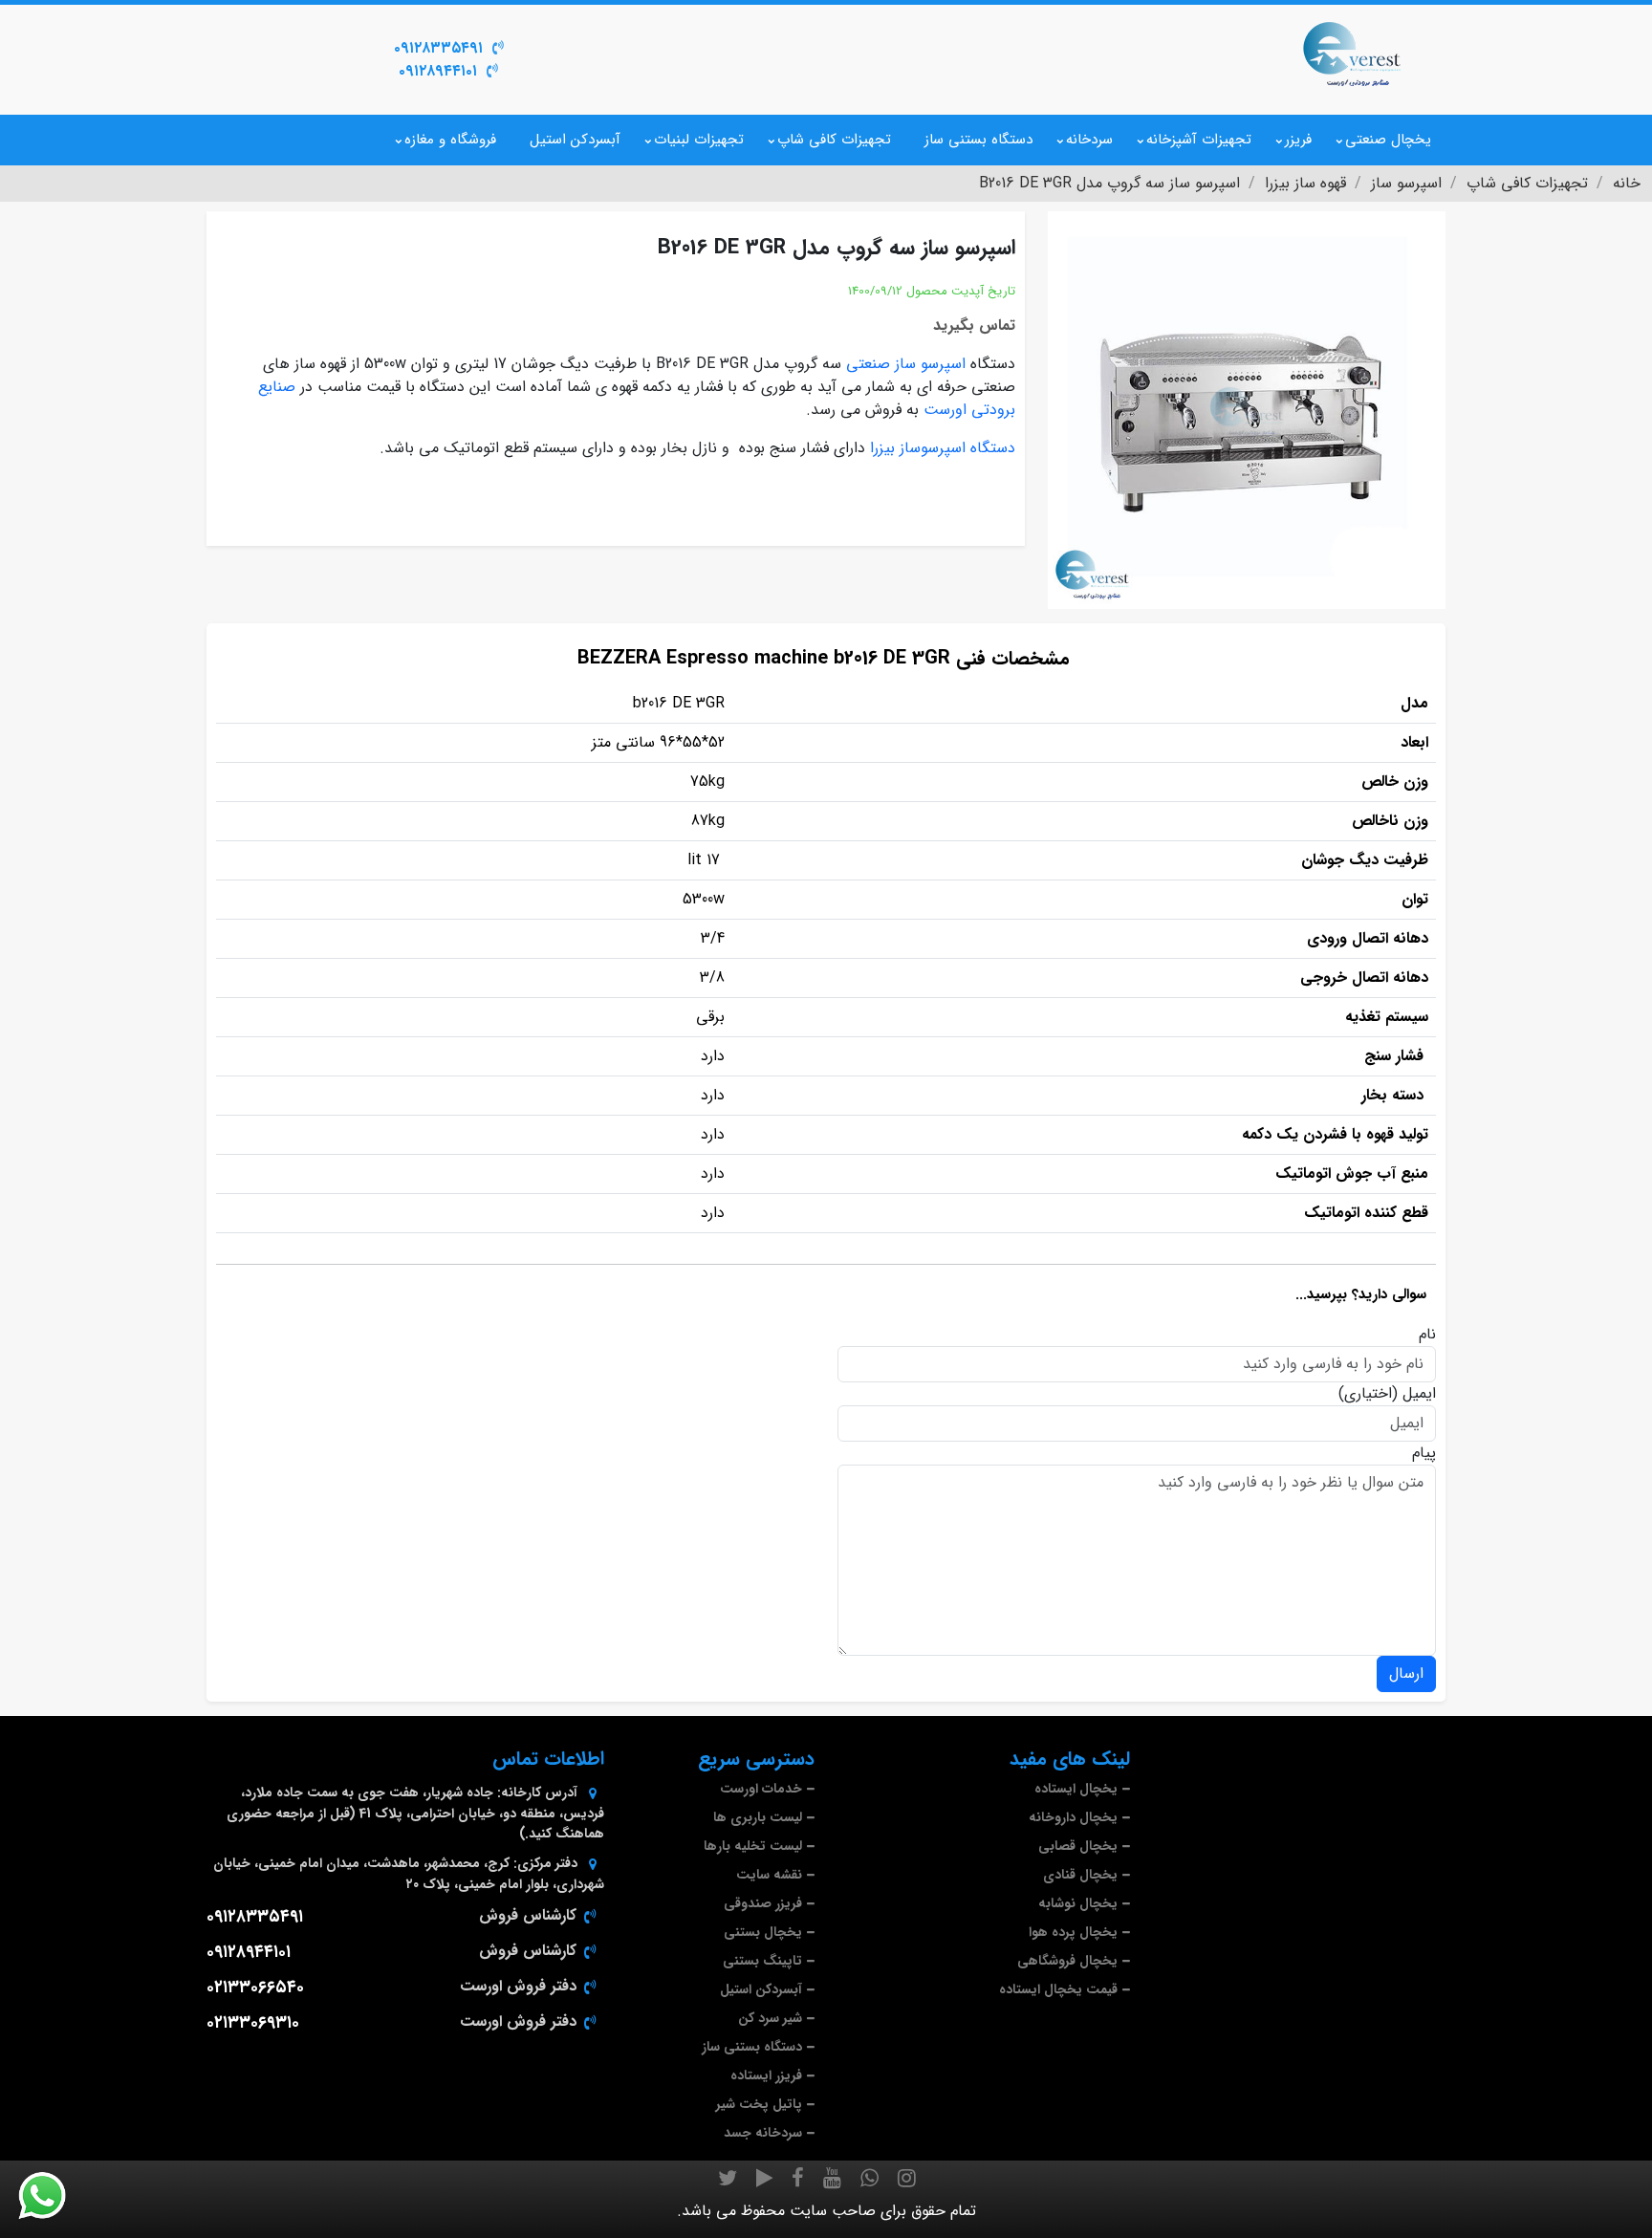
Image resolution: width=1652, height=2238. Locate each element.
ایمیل (1419, 1394)
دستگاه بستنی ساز (978, 140)
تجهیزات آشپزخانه (1199, 140)
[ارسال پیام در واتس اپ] (54, 2196)
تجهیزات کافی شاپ (834, 140)
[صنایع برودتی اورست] (1352, 53)
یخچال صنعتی (1388, 140)
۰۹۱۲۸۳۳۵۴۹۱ (438, 48)
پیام (1424, 1453)
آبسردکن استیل (575, 140)
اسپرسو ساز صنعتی (906, 364)
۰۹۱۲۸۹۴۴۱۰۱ (438, 71)
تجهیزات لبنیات (699, 140)
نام (1427, 1335)
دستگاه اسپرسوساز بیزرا (943, 448)
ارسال (1406, 1673)
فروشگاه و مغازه (450, 140)
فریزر (1298, 140)
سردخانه (1089, 140)
